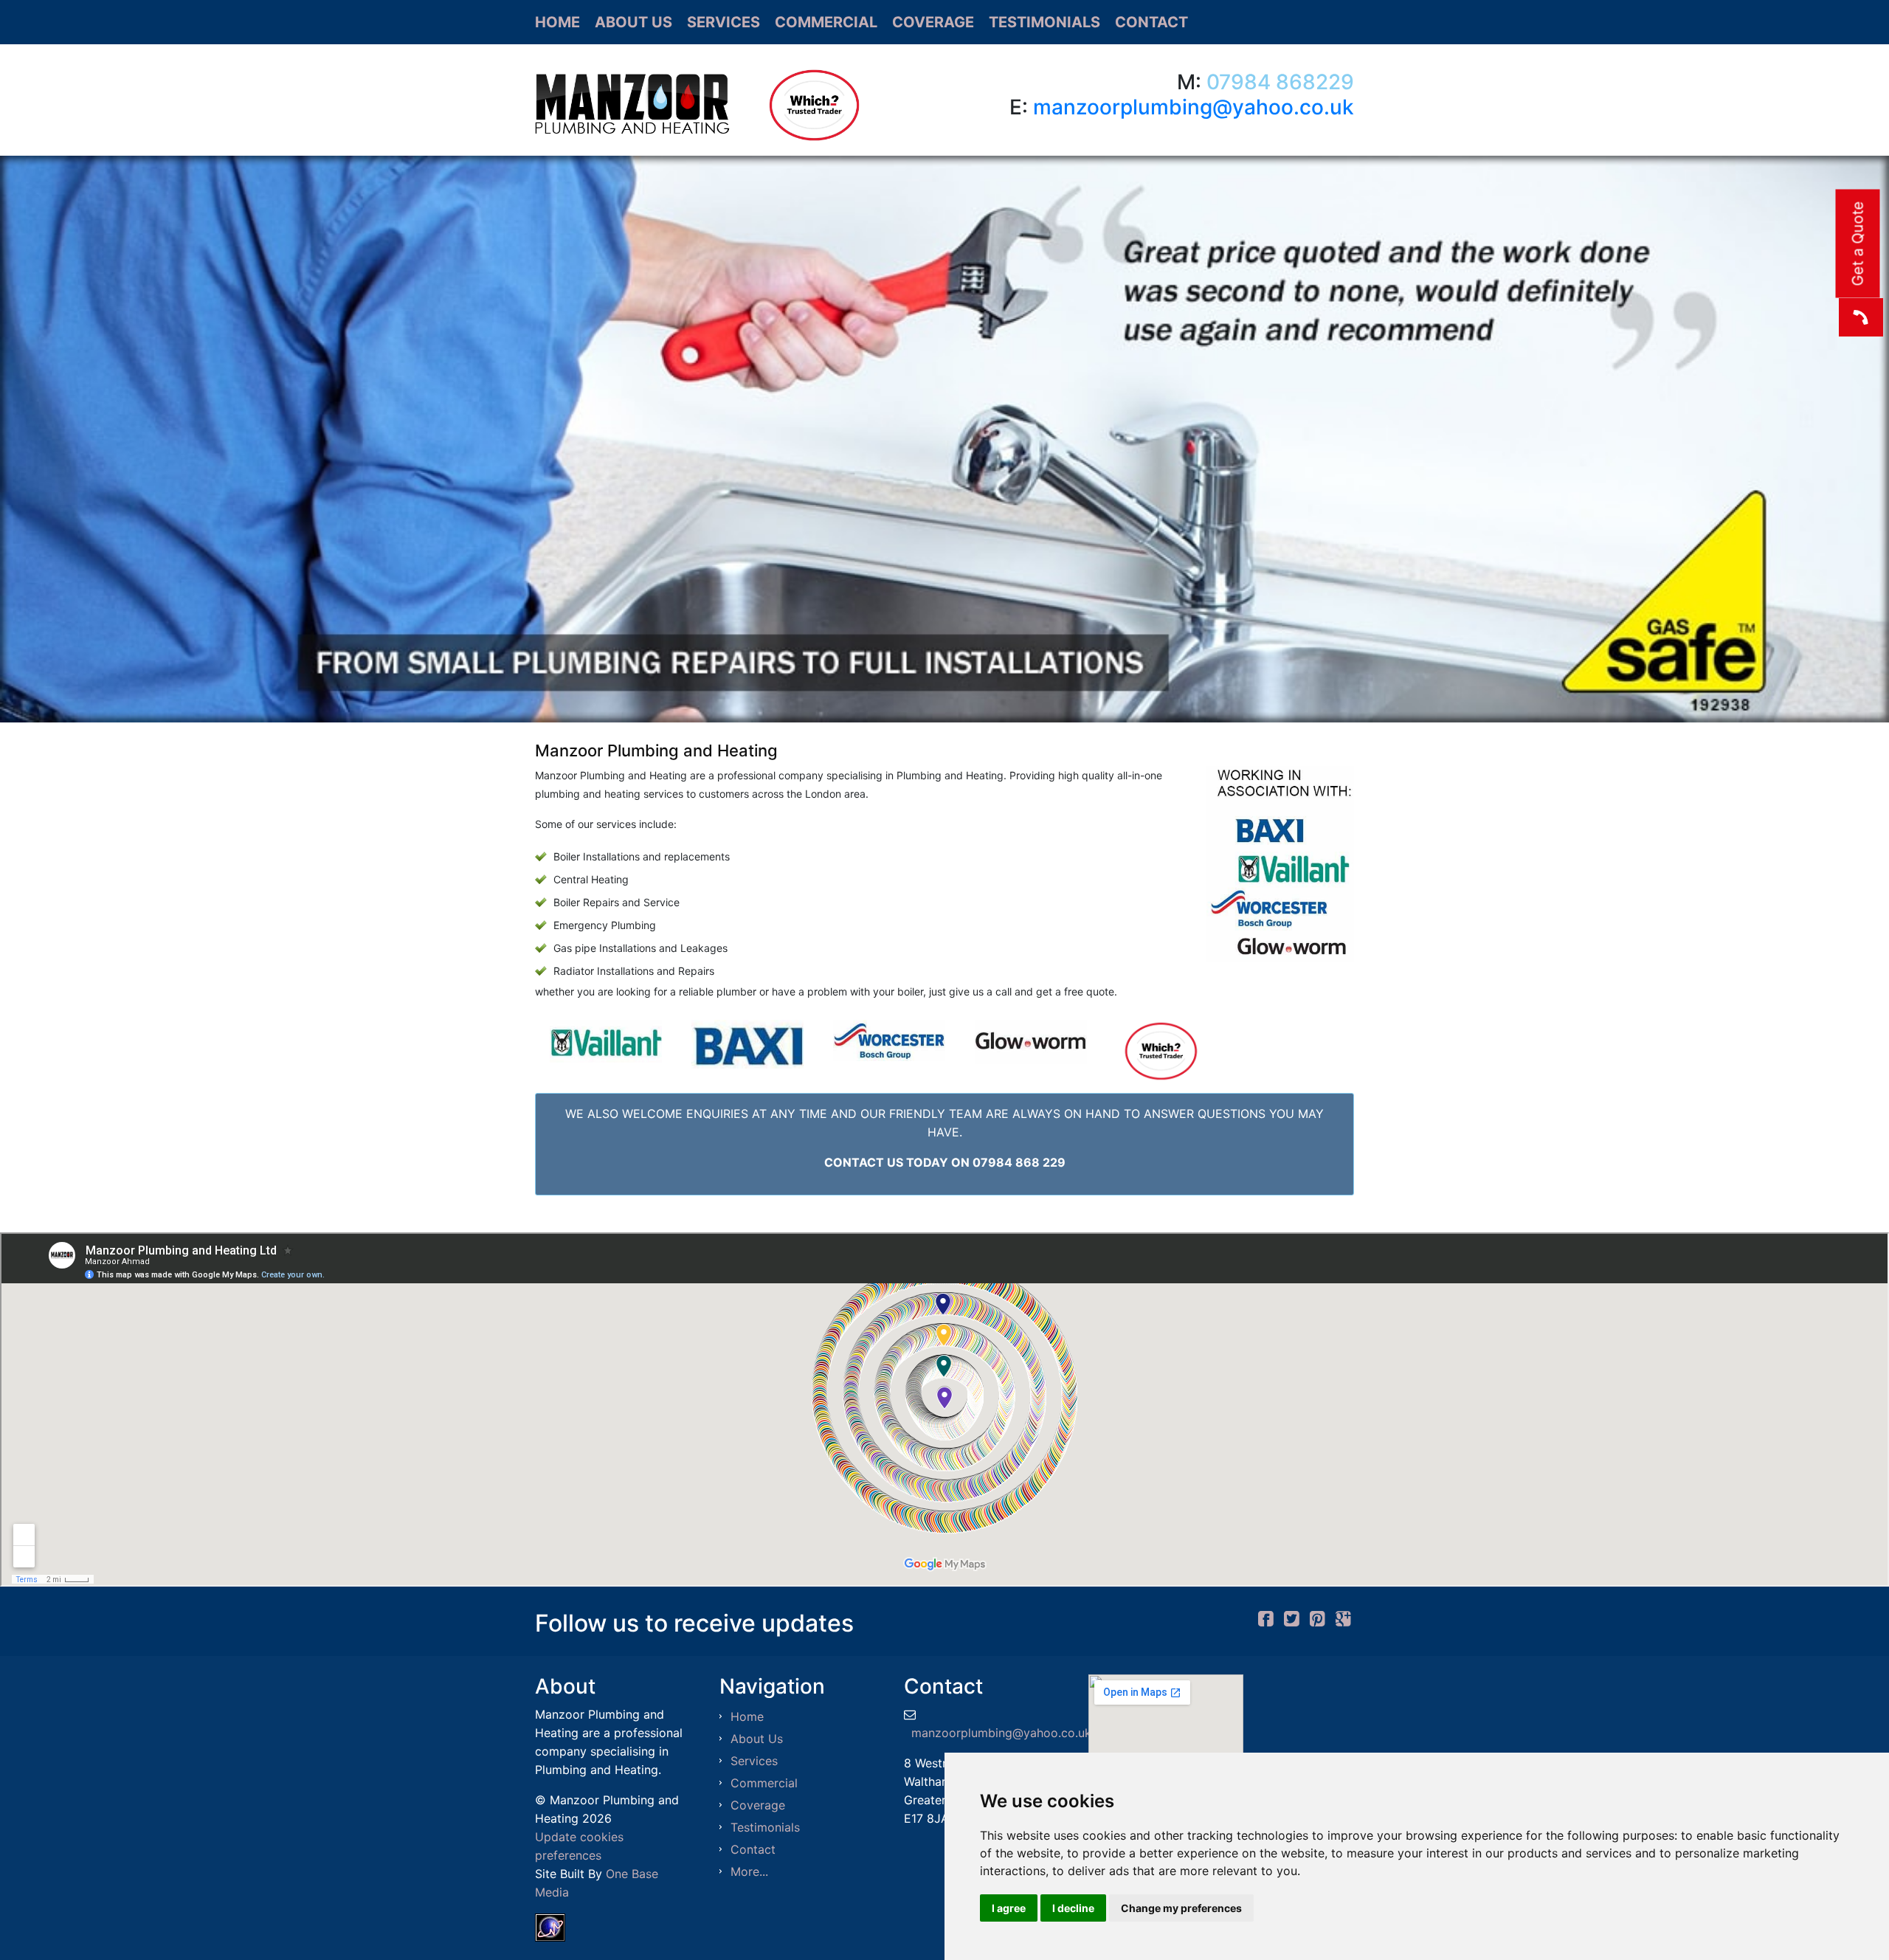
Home (557, 22)
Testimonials (1044, 22)
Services (724, 22)
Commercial (826, 22)
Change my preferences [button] (1181, 1908)
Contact (1151, 22)
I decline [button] (1073, 1908)
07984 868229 (1280, 82)
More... (749, 1871)
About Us (633, 22)
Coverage (933, 22)
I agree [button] (1009, 1908)
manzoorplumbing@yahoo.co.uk (1194, 107)
